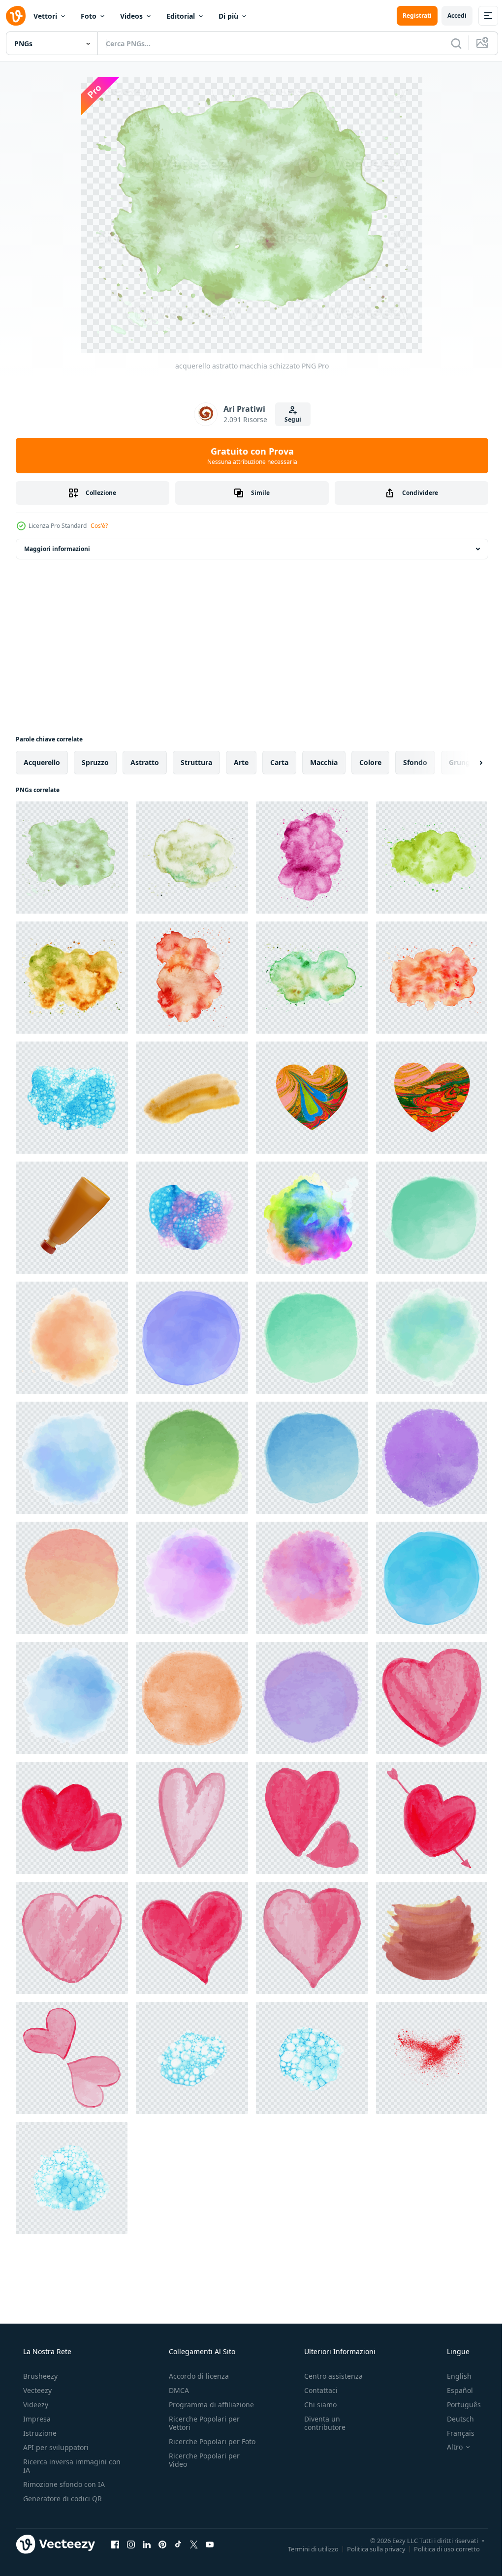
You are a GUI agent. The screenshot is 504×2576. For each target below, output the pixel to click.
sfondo (415, 762)
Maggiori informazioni (57, 549)
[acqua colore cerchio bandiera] (432, 1218)
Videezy (35, 2405)
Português (457, 2405)
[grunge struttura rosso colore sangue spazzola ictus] (432, 2058)
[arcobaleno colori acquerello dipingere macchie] (312, 1218)
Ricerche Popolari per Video (201, 2468)
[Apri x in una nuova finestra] (194, 2544)
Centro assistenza (329, 2376)
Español (454, 2390)
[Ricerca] (449, 43)
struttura (196, 762)
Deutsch (454, 2419)
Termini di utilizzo (306, 2548)
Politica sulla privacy (369, 2548)
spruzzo (95, 762)
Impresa (36, 2419)
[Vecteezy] (16, 16)
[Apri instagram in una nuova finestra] (131, 2544)
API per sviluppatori (55, 2447)
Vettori (45, 16)
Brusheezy (39, 2376)
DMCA (176, 2390)
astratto (145, 762)
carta (279, 762)
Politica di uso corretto (440, 2548)
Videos (131, 16)
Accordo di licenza (196, 2376)
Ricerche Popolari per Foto (201, 2446)
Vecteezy (36, 2390)
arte (241, 762)
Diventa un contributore (320, 2423)
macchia (324, 762)
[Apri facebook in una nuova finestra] (115, 2544)
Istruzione (39, 2433)
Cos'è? (99, 526)
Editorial (181, 16)
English (453, 2376)
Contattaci (316, 2390)
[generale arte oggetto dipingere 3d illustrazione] (72, 1218)
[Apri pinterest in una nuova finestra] (162, 2544)
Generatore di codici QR (62, 2499)
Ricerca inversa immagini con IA (64, 2466)
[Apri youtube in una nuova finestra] (210, 2544)
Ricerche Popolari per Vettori (201, 2423)
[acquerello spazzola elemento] (432, 1698)
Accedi (450, 15)
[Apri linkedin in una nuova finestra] (147, 2544)
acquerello (42, 762)
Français (454, 2433)
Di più (228, 16)
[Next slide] (465, 763)
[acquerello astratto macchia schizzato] (72, 858)
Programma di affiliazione (208, 2405)
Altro (448, 2447)
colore (370, 762)
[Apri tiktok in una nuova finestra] (178, 2544)
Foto (89, 16)
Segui (289, 419)
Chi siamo (315, 2405)
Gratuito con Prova (248, 456)
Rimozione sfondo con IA (63, 2484)
